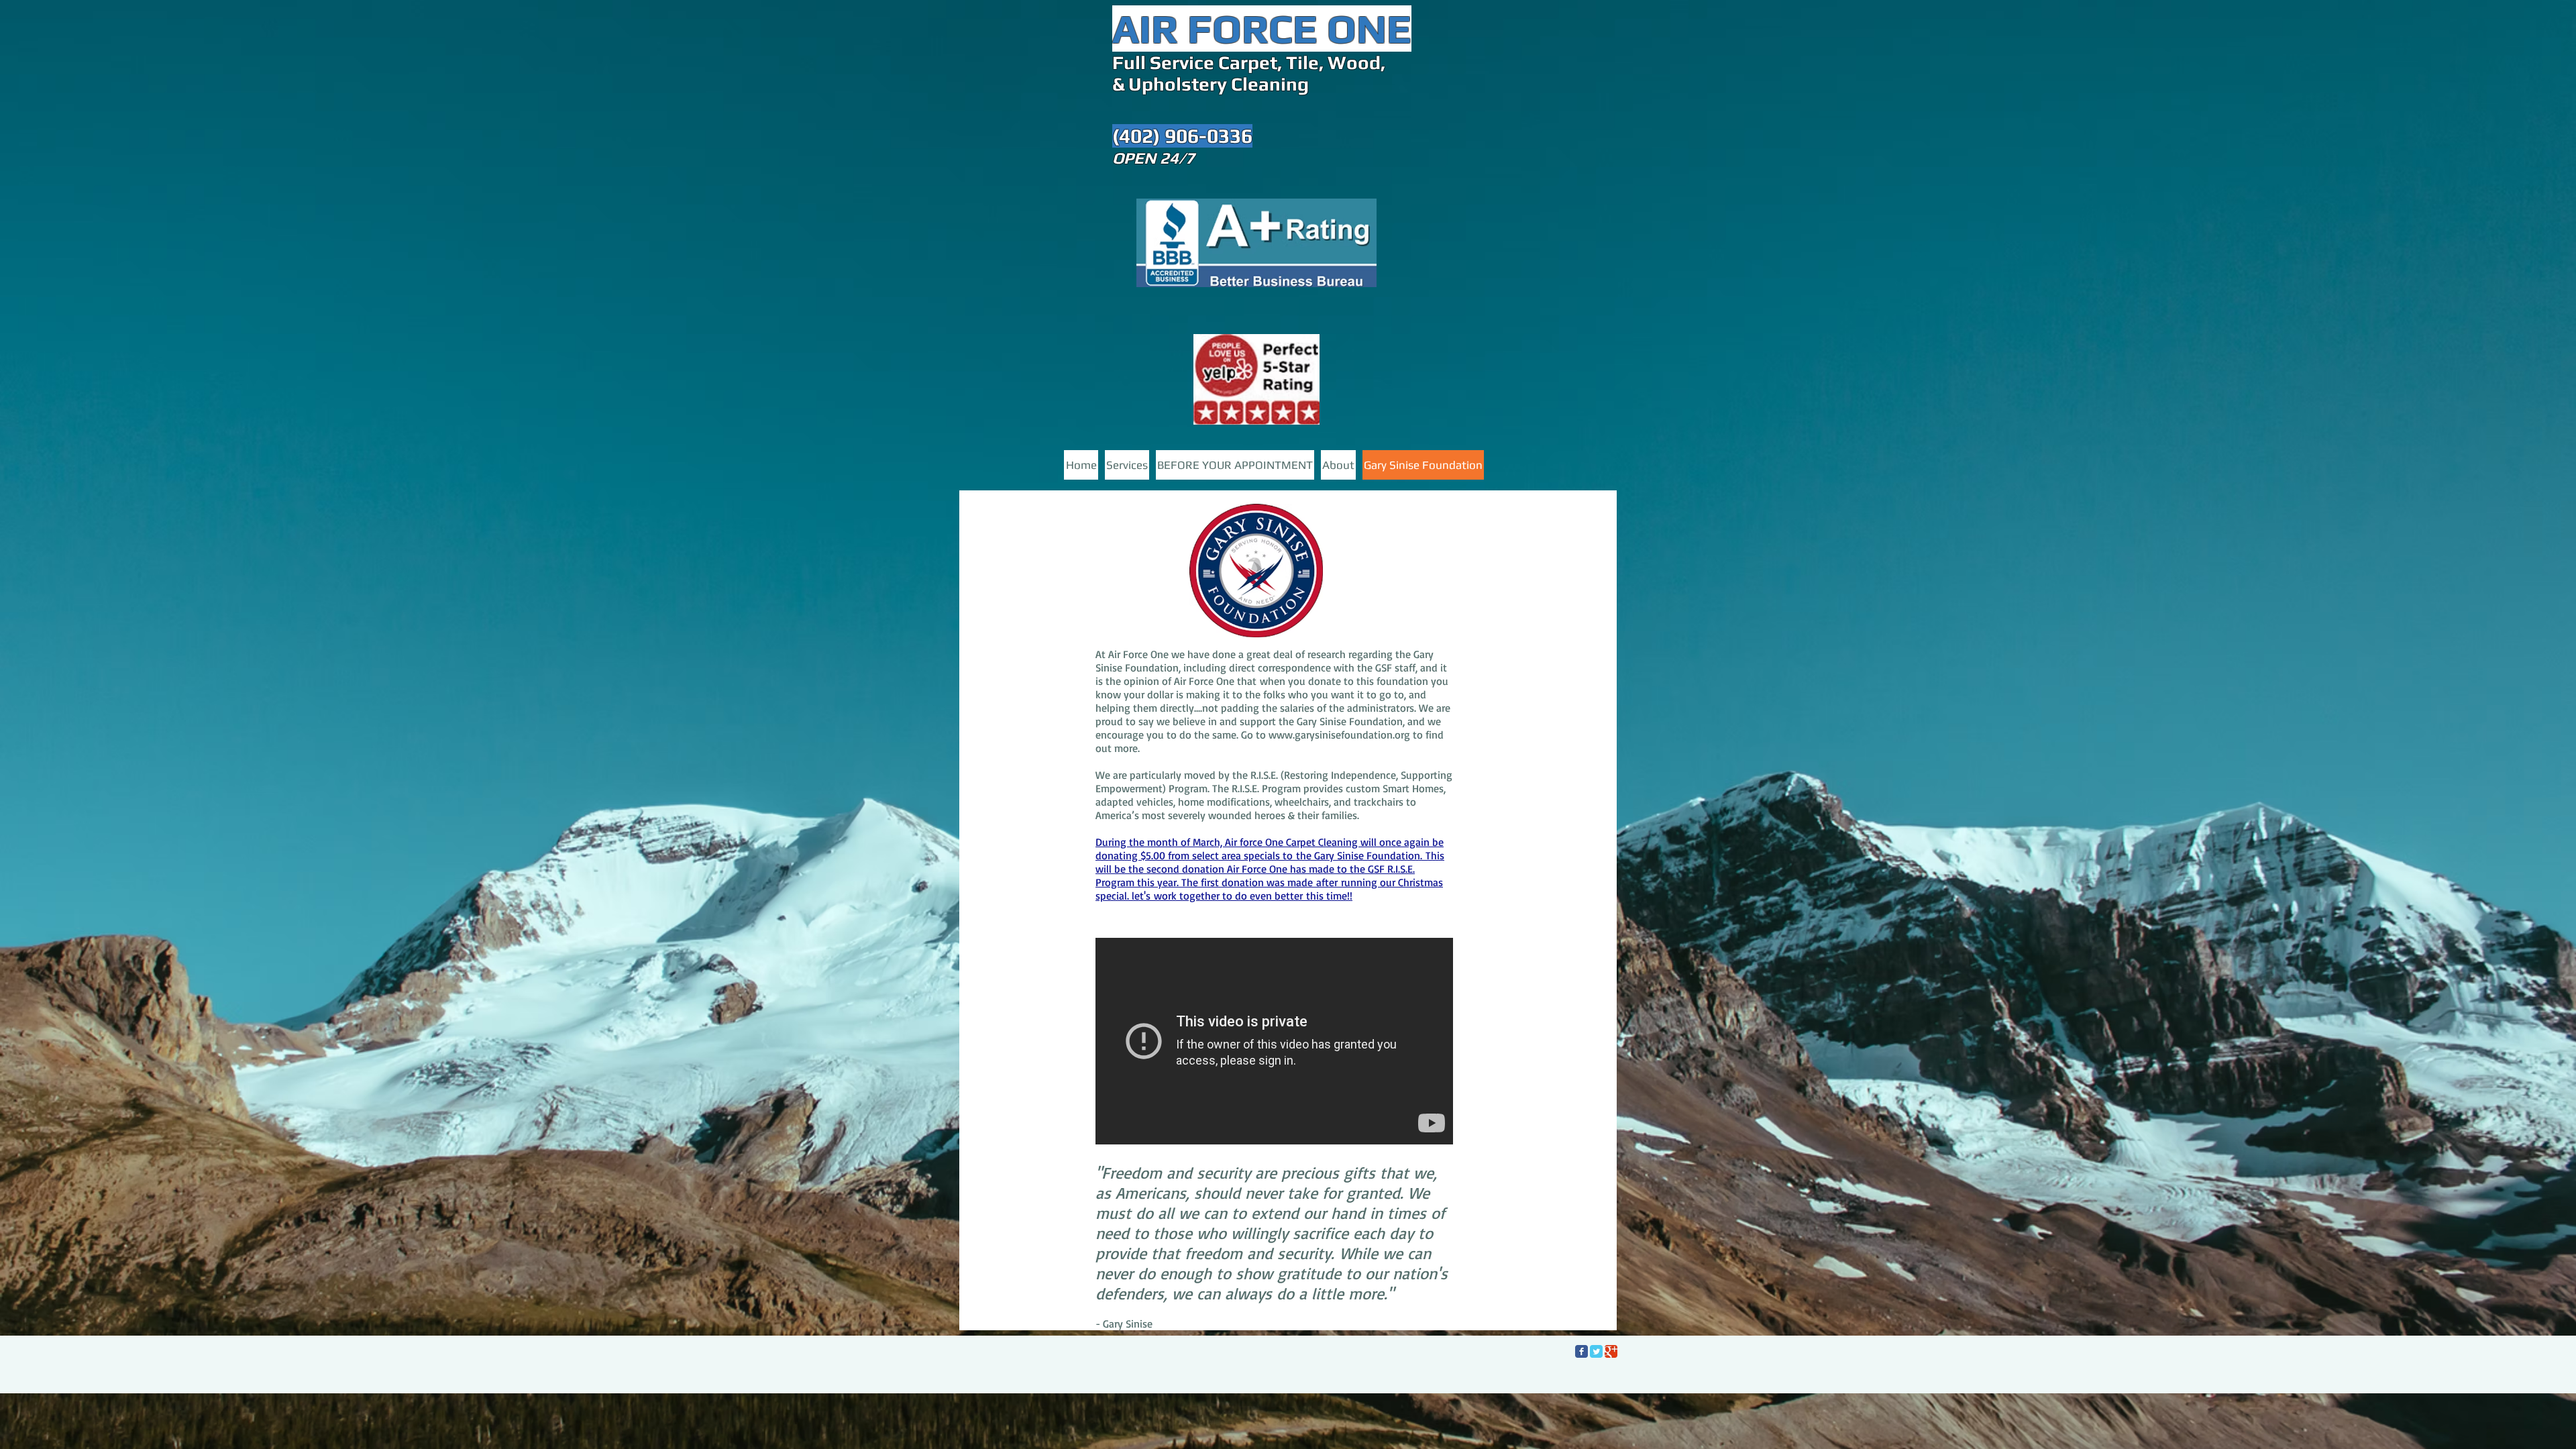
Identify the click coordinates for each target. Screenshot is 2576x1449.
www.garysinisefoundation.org (1339, 735)
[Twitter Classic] (1596, 1351)
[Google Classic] (1611, 1351)
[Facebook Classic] (1581, 1351)
